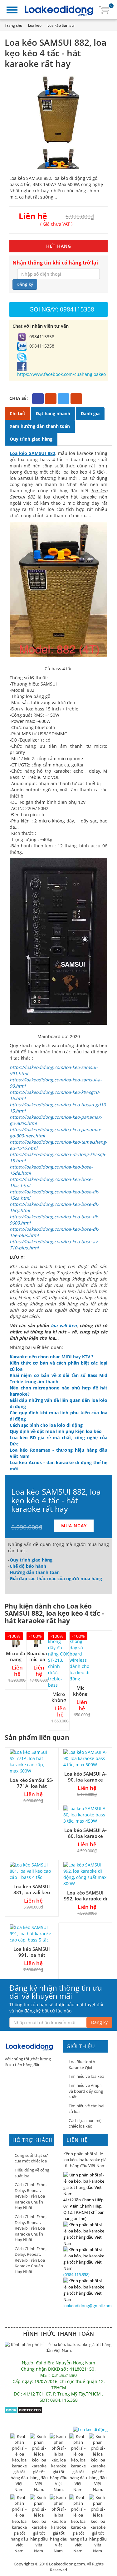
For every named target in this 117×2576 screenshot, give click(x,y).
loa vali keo (64, 1325)
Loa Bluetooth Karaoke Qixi (82, 2065)
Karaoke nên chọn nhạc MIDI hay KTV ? (52, 1357)
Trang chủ (13, 25)
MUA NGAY (74, 1526)
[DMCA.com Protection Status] (24, 2410)
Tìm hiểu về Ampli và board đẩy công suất (86, 2091)
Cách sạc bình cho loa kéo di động (46, 1425)
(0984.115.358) (76, 2274)
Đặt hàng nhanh (53, 413)
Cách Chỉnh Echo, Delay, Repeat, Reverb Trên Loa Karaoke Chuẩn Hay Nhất (31, 2196)
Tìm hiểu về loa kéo (86, 2076)
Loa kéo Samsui (61, 25)
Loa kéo (35, 25)
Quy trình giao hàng (31, 439)
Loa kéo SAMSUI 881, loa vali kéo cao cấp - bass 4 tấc (32, 1892)
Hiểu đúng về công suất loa (32, 2173)
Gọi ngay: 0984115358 (62, 309)
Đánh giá (90, 413)
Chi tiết (17, 413)
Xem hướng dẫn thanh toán (40, 426)
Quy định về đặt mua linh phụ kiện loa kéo (56, 1431)
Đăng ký (25, 284)
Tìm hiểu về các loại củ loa (86, 2109)
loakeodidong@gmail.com (88, 2306)
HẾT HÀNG (59, 246)
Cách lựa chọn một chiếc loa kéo (86, 2123)
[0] (104, 9)
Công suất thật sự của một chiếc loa (31, 2158)
